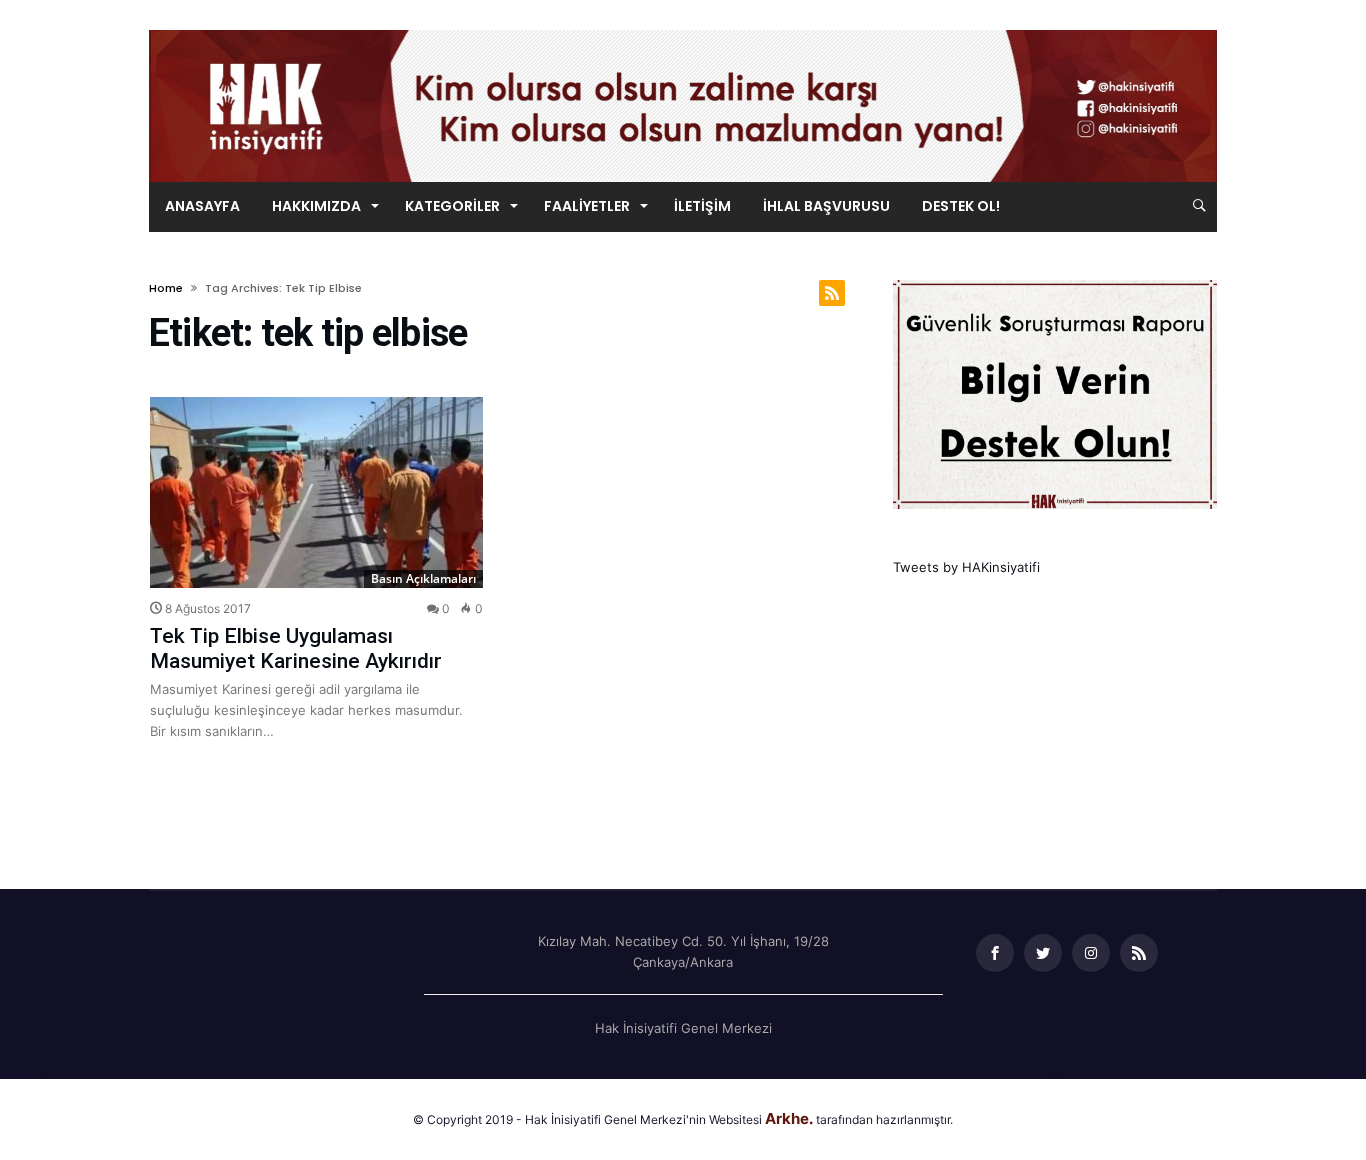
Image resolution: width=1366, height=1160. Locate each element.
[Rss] (1139, 953)
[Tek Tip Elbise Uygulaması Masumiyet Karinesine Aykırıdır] (316, 492)
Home (166, 288)
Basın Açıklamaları (423, 578)
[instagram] (1091, 953)
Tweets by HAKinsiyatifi (966, 567)
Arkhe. (789, 1118)
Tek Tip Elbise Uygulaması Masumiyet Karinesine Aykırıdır (296, 648)
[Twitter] (1043, 953)
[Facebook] (995, 953)
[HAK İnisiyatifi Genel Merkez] (683, 29)
